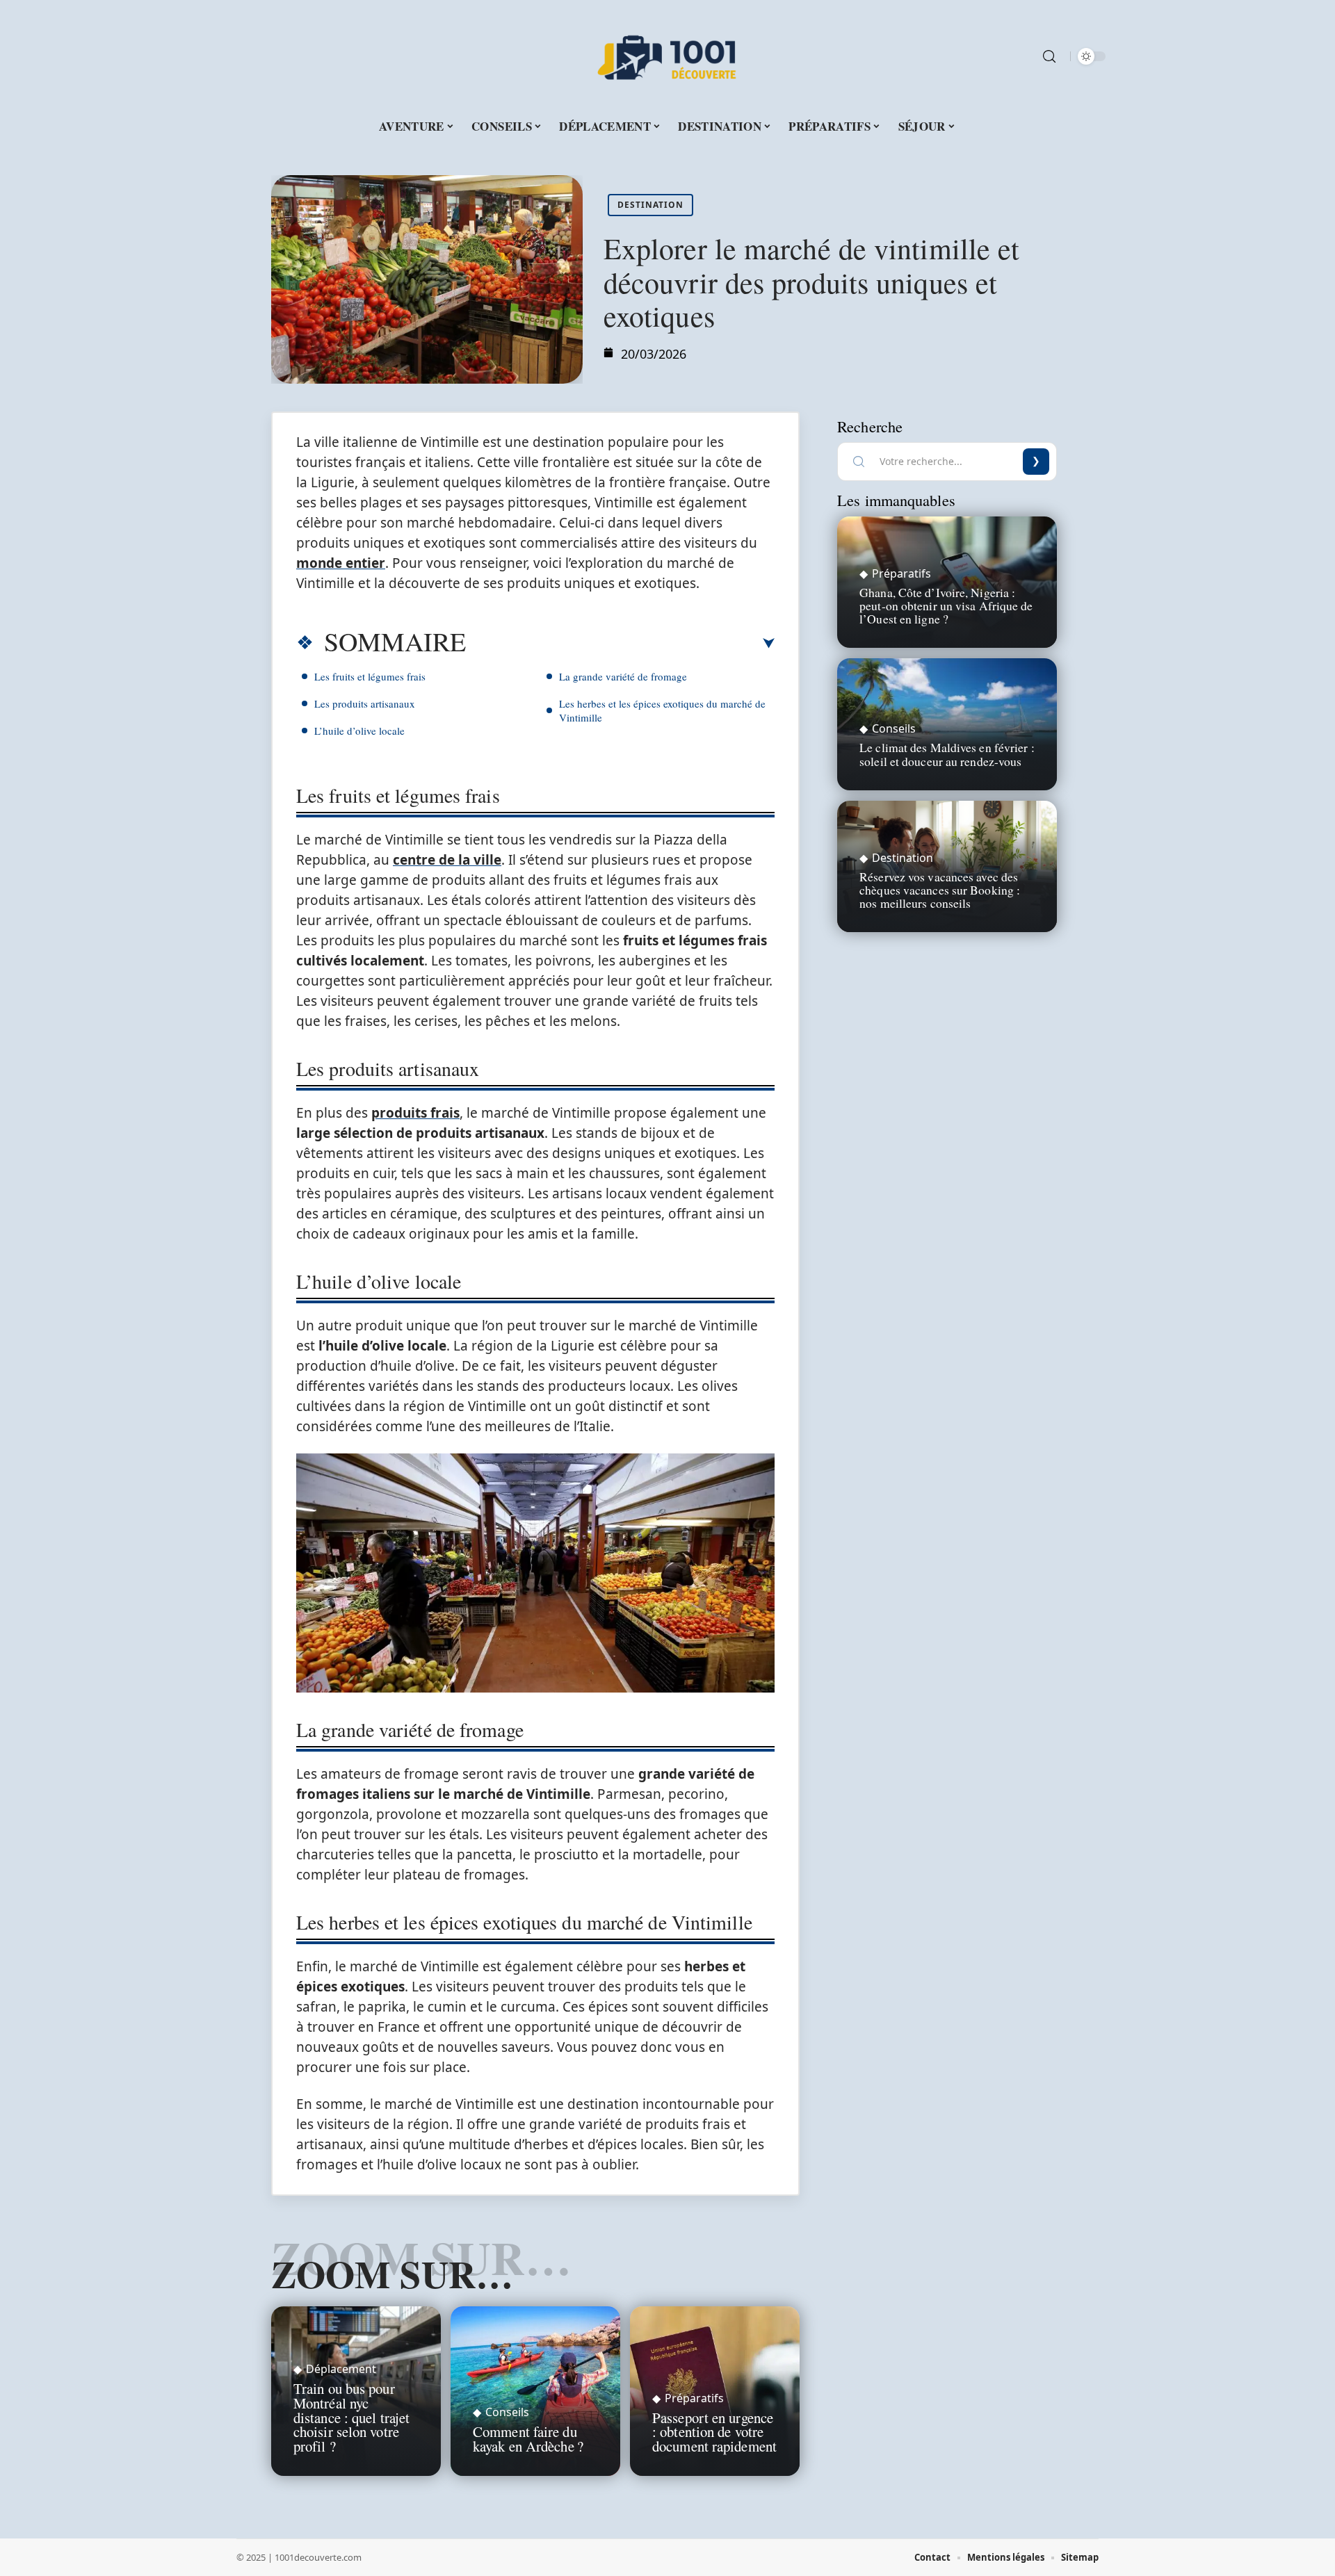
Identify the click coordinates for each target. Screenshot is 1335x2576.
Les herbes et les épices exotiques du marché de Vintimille (662, 710)
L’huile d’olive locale (359, 731)
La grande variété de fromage (623, 676)
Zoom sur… (392, 2274)
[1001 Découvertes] (667, 56)
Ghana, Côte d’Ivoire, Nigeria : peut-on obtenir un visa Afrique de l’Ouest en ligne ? (946, 605)
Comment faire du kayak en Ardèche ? (528, 2439)
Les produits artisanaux (365, 703)
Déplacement (341, 2369)
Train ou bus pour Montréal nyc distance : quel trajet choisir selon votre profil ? (351, 2417)
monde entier (341, 563)
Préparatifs (694, 2398)
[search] (1049, 56)
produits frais (415, 1113)
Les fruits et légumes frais (370, 676)
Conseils (507, 2412)
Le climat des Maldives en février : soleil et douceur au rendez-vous (947, 754)
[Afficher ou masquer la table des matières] (620, 644)
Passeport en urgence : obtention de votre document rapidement (714, 2432)
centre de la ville (447, 860)
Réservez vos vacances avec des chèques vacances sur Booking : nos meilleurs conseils (940, 890)
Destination (650, 205)
